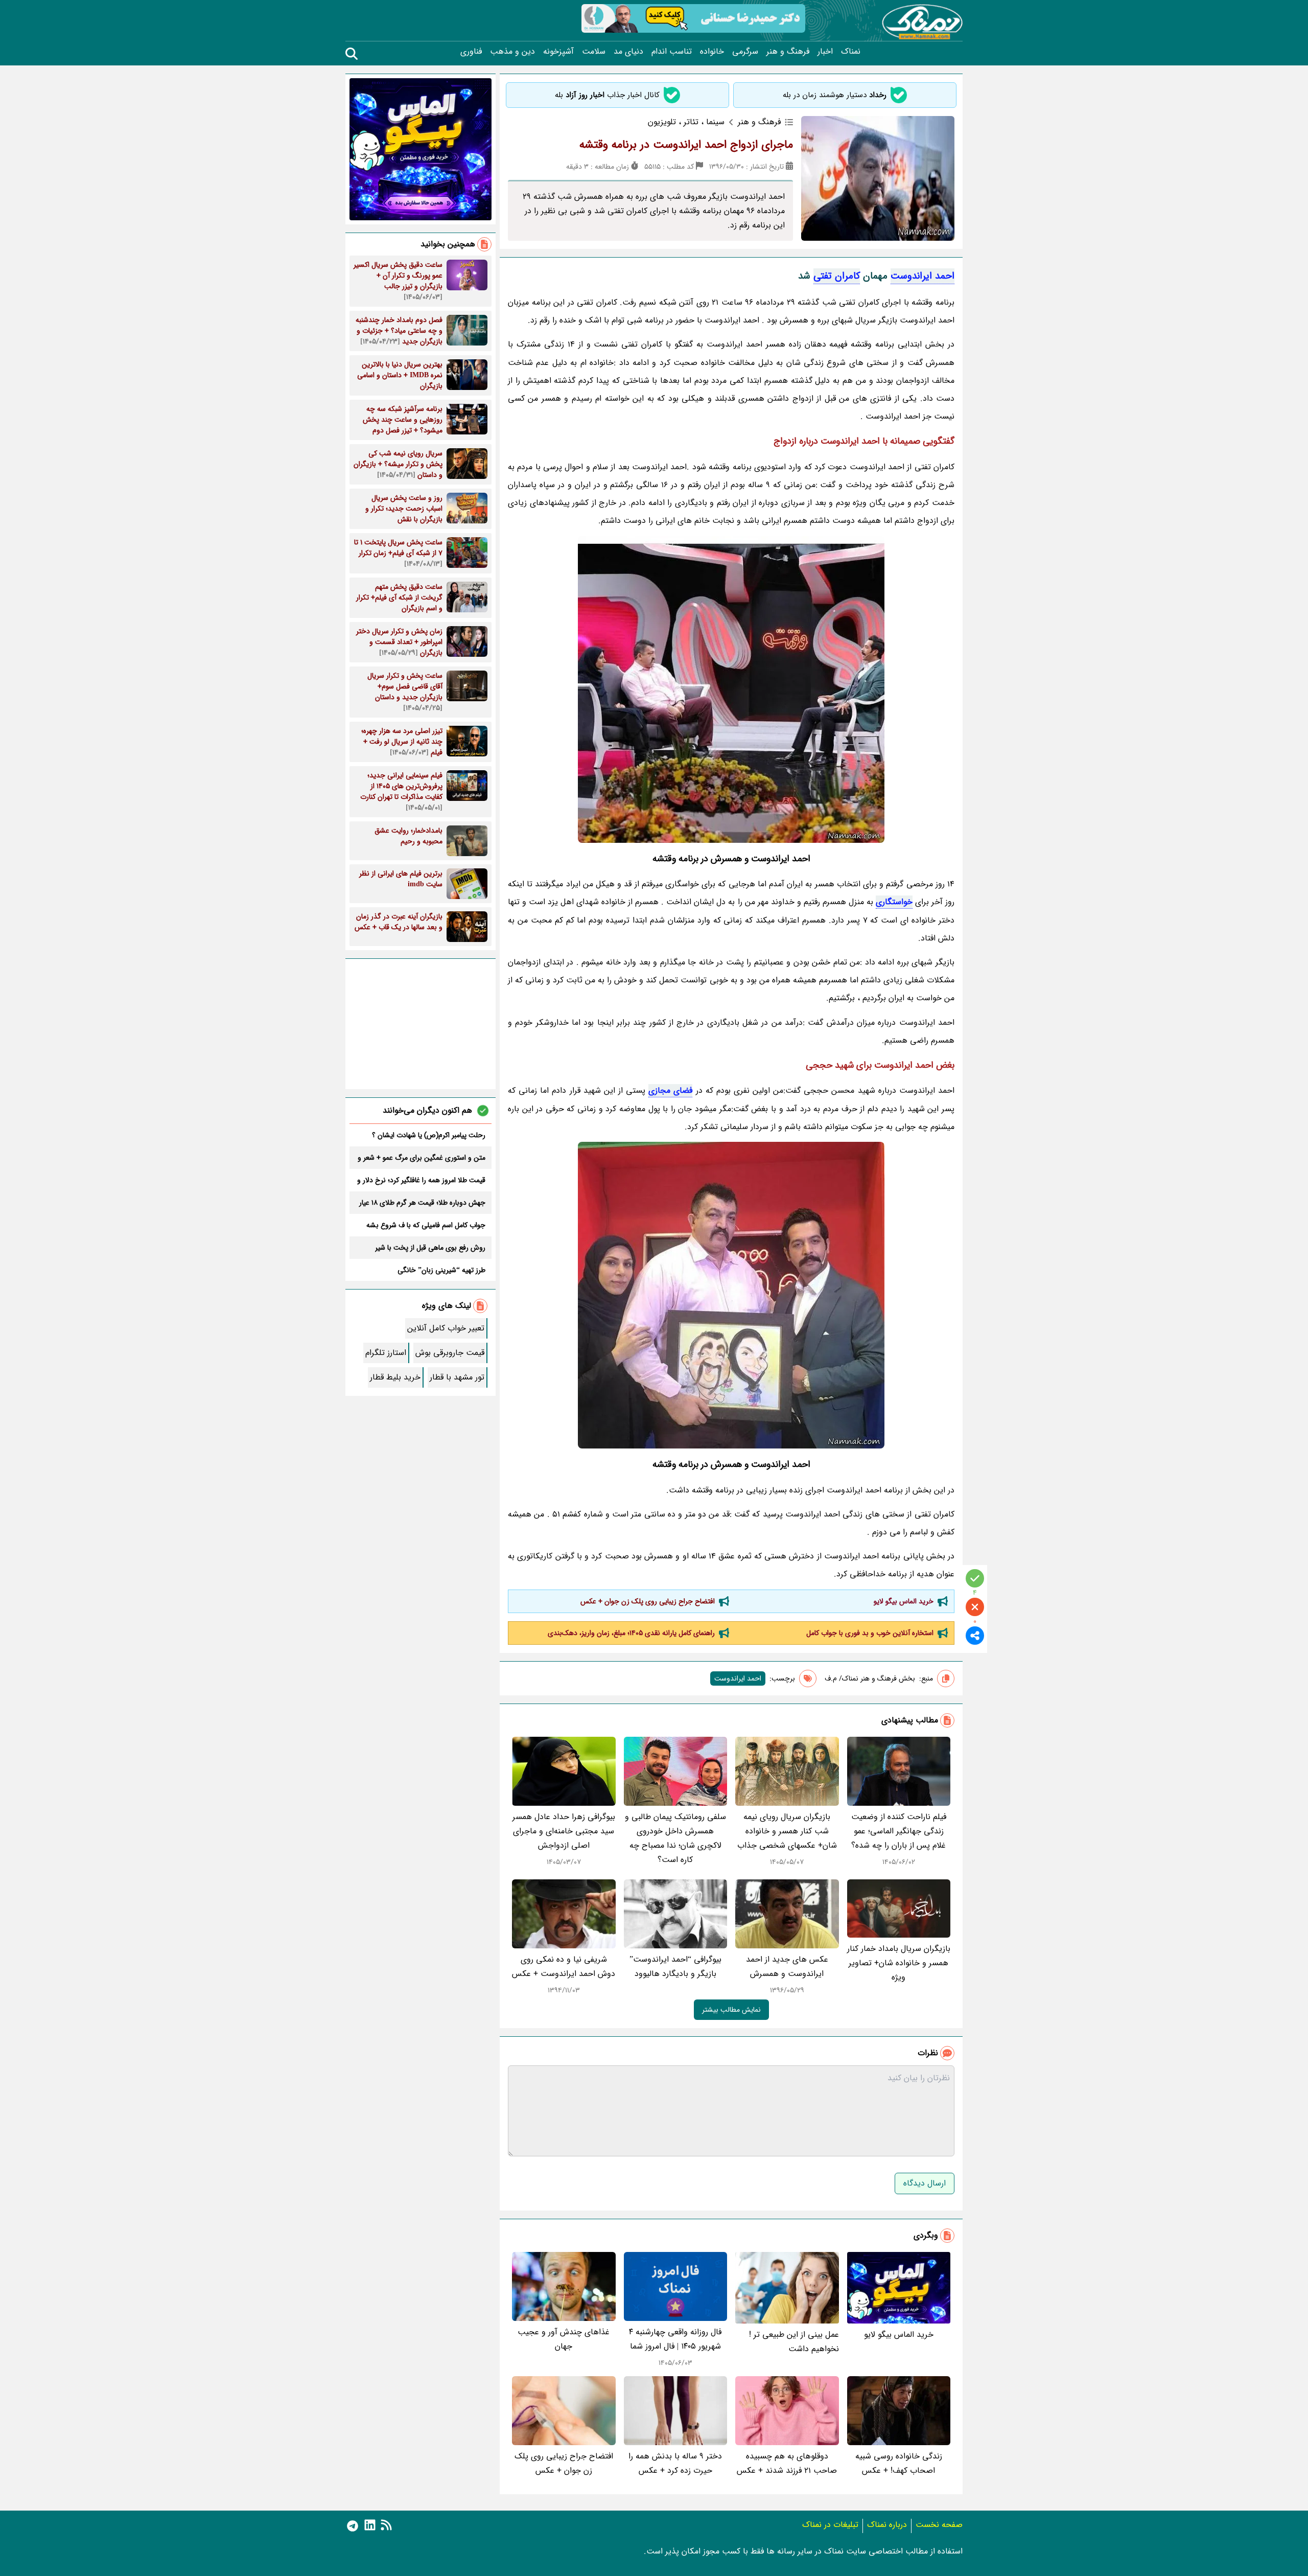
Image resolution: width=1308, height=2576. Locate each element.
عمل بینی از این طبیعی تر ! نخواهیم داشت (794, 2342)
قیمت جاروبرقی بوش (450, 1353)
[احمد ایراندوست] (731, 689)
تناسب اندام (672, 52)
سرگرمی (745, 52)
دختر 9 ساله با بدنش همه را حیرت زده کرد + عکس (675, 2463)
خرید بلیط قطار (395, 1377)
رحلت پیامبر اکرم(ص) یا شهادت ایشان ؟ (429, 1135)
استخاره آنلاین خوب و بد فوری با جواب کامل (870, 1633)
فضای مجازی (670, 1090)
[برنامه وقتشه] (731, 1295)
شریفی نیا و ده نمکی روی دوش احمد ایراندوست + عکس (564, 1966)
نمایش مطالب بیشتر (731, 2010)
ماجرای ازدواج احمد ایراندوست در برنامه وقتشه (686, 145)
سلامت (594, 52)
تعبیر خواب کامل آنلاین (446, 1328)
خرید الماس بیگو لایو (904, 1601)
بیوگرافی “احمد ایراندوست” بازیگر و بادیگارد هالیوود (675, 1966)
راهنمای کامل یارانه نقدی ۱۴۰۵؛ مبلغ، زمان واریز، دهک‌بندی (631, 1633)
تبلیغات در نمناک (830, 2525)
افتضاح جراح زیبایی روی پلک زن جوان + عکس (648, 1601)
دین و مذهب (512, 52)
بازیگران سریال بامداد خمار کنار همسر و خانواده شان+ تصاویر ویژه (899, 1963)
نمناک (851, 52)
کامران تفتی (837, 276)
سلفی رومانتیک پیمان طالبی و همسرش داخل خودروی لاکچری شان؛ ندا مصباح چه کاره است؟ (675, 1838)
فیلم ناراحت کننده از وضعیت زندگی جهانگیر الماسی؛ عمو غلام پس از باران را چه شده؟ (899, 1831)
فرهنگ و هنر (788, 52)
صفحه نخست (939, 2525)
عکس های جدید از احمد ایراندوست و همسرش (787, 1966)
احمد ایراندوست (922, 276)
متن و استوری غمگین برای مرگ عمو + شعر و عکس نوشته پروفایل (422, 1158)
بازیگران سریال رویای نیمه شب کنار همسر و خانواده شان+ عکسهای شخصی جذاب (787, 1831)
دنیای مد (628, 52)
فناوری (471, 52)
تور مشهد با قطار (457, 1377)
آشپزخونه (558, 52)
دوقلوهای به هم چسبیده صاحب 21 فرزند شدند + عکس (787, 2463)
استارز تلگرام (386, 1353)
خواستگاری (894, 902)
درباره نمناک (887, 2525)
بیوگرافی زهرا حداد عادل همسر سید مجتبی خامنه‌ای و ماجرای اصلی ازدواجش (564, 1831)
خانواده (712, 52)
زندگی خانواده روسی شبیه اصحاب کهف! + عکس (899, 2463)
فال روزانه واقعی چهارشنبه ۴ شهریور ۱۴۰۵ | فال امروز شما (675, 2339)
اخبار (825, 52)
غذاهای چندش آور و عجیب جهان (564, 2339)
